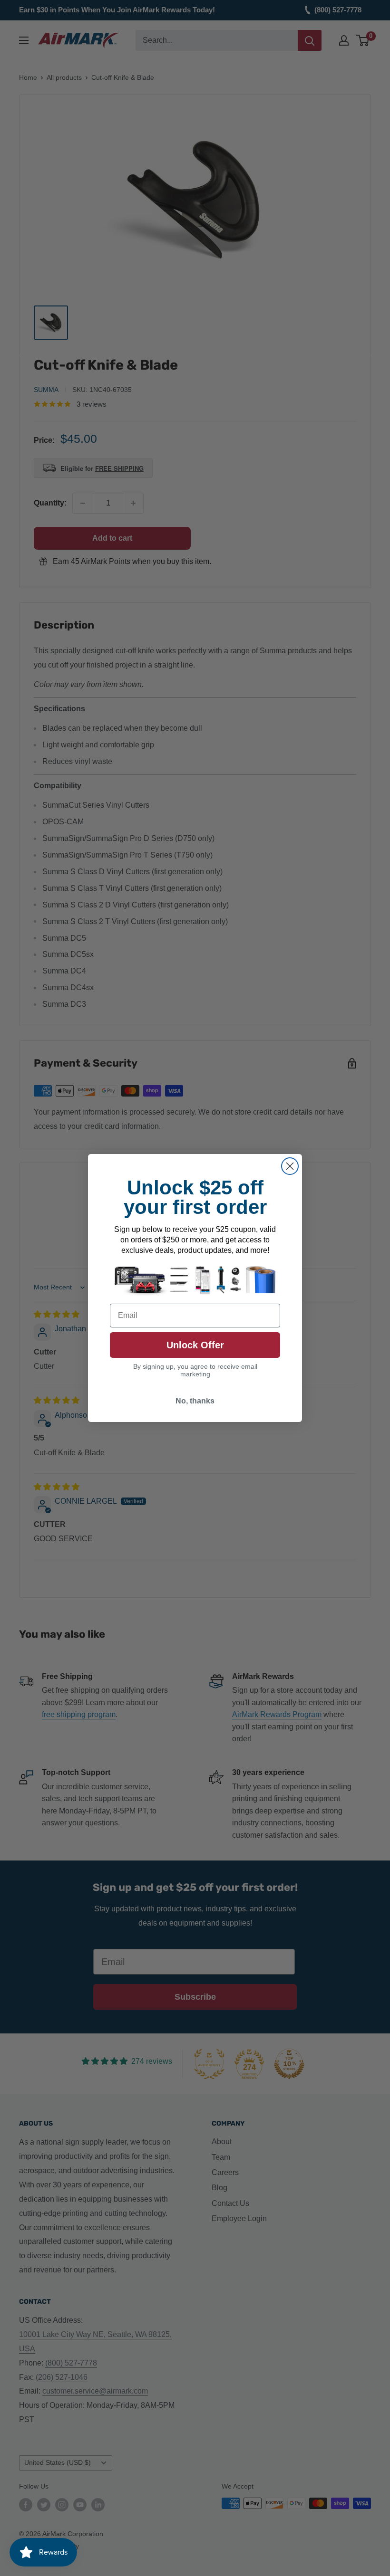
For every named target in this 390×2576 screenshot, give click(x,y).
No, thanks (195, 1401)
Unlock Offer (195, 1345)
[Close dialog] (290, 1166)
